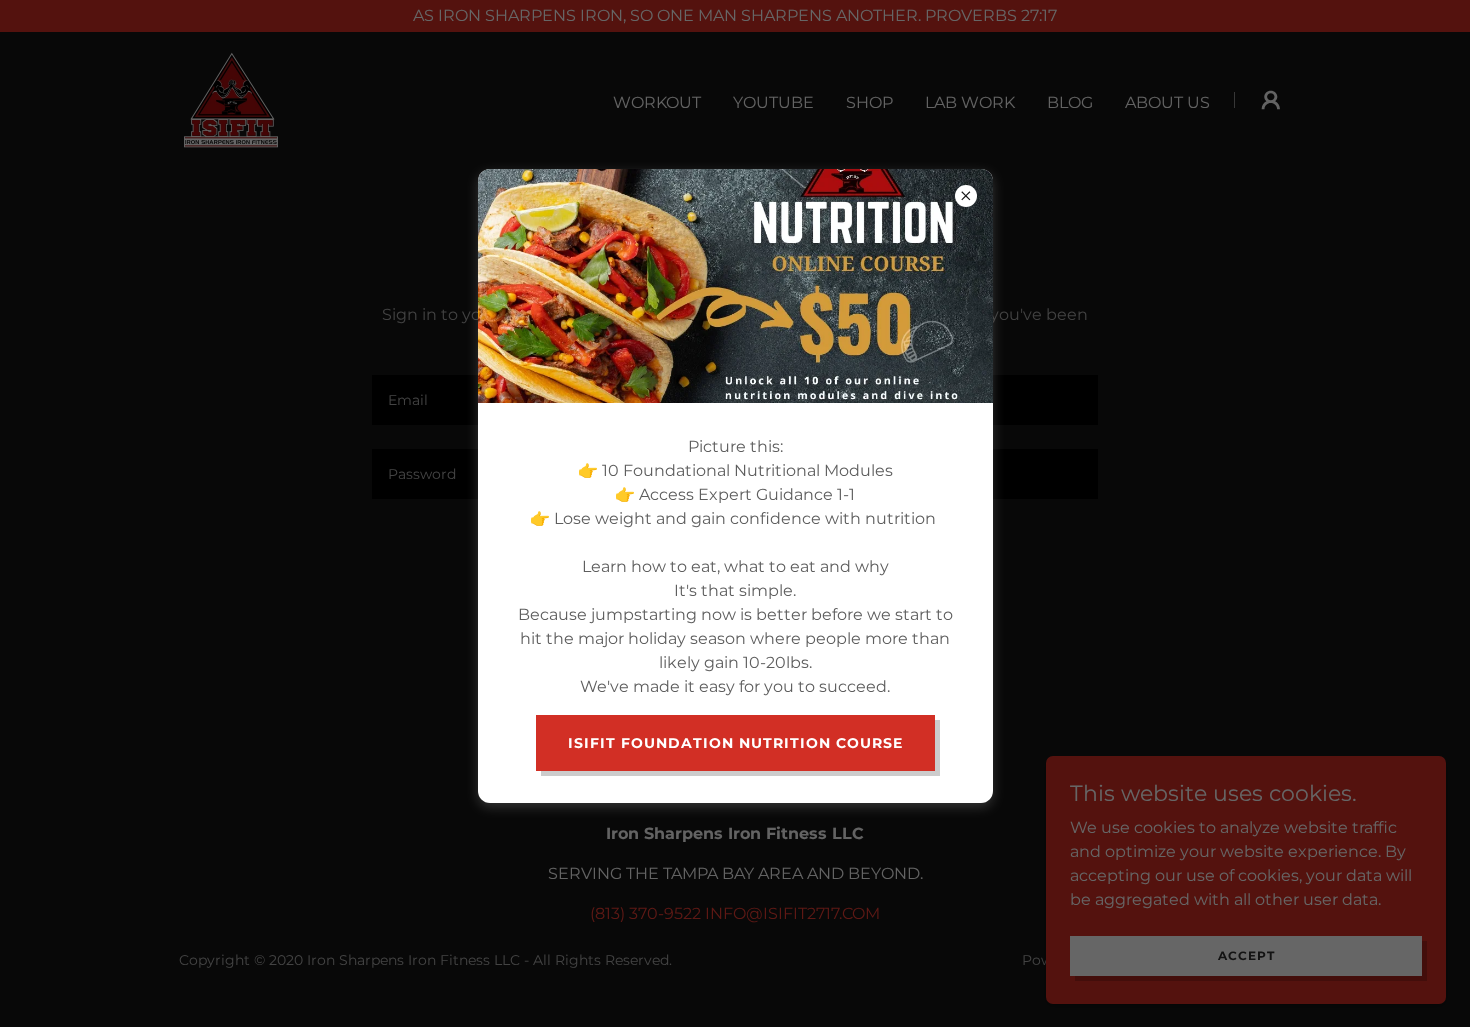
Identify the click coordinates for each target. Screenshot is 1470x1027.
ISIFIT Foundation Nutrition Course (735, 743)
